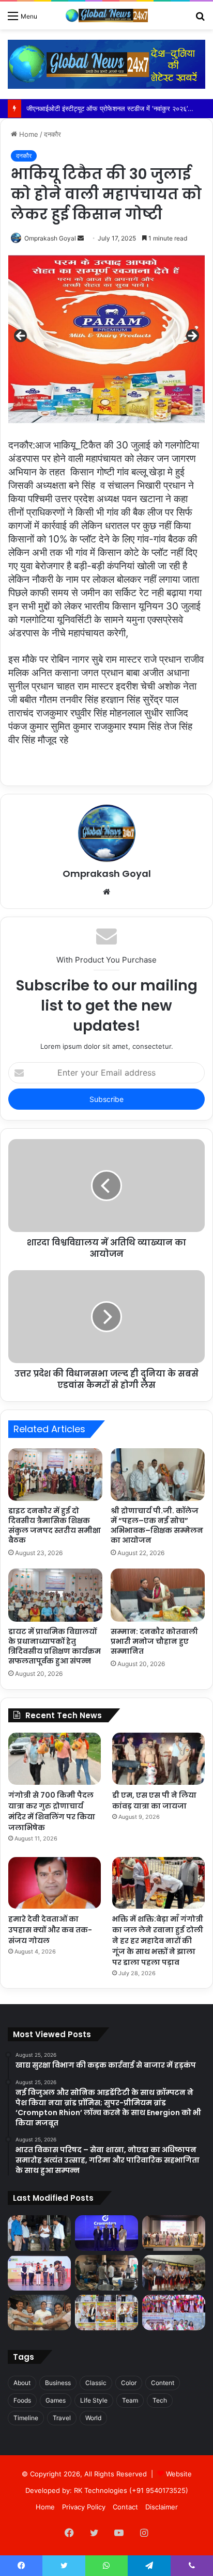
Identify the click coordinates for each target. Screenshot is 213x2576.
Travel (62, 2418)
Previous (21, 337)
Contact (125, 2507)
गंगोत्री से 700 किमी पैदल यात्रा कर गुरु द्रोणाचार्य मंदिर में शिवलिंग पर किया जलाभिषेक (52, 1811)
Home (28, 134)
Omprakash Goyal (50, 238)
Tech (160, 2400)
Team (130, 2400)
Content (163, 2383)
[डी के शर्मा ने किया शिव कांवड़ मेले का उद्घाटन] (39, 2313)
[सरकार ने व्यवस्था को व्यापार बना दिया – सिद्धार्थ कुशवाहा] (106, 2313)
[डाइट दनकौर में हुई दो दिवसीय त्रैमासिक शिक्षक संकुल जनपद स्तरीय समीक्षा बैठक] (55, 1475)
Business (58, 2383)
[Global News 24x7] (106, 15)
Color (129, 2383)
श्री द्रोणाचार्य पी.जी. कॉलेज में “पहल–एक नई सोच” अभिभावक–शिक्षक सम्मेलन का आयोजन (157, 1525)
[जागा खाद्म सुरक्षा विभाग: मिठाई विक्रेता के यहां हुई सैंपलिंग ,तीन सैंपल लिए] (106, 2273)
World (93, 2418)
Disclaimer (162, 2507)
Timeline (26, 2418)
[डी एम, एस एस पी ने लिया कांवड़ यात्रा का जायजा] (158, 1759)
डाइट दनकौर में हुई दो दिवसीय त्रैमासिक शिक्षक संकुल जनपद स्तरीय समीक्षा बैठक (55, 1525)
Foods (22, 2400)
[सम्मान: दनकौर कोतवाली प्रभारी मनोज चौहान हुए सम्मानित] (158, 1595)
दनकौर (52, 134)
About (22, 2383)
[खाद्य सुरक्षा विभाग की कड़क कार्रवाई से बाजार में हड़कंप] (39, 2233)
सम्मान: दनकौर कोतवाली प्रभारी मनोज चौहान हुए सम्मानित (154, 1641)
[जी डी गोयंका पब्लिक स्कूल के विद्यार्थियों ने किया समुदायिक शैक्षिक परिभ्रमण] (174, 2273)
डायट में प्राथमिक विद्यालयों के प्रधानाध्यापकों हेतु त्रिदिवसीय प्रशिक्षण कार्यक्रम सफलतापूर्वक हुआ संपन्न (55, 1646)
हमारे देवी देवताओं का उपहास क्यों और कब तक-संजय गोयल (50, 1930)
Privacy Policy (84, 2507)
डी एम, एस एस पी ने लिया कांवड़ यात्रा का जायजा (154, 1801)
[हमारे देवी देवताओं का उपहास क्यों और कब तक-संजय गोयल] (55, 1883)
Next (192, 337)
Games (56, 2400)
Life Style (94, 2400)
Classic (96, 2383)
